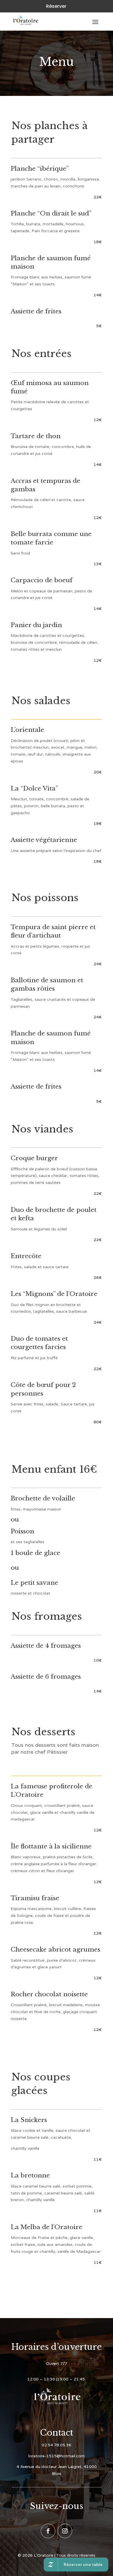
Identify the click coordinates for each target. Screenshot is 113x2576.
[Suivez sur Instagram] (65, 2531)
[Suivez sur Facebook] (48, 2531)
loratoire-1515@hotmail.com (57, 2456)
